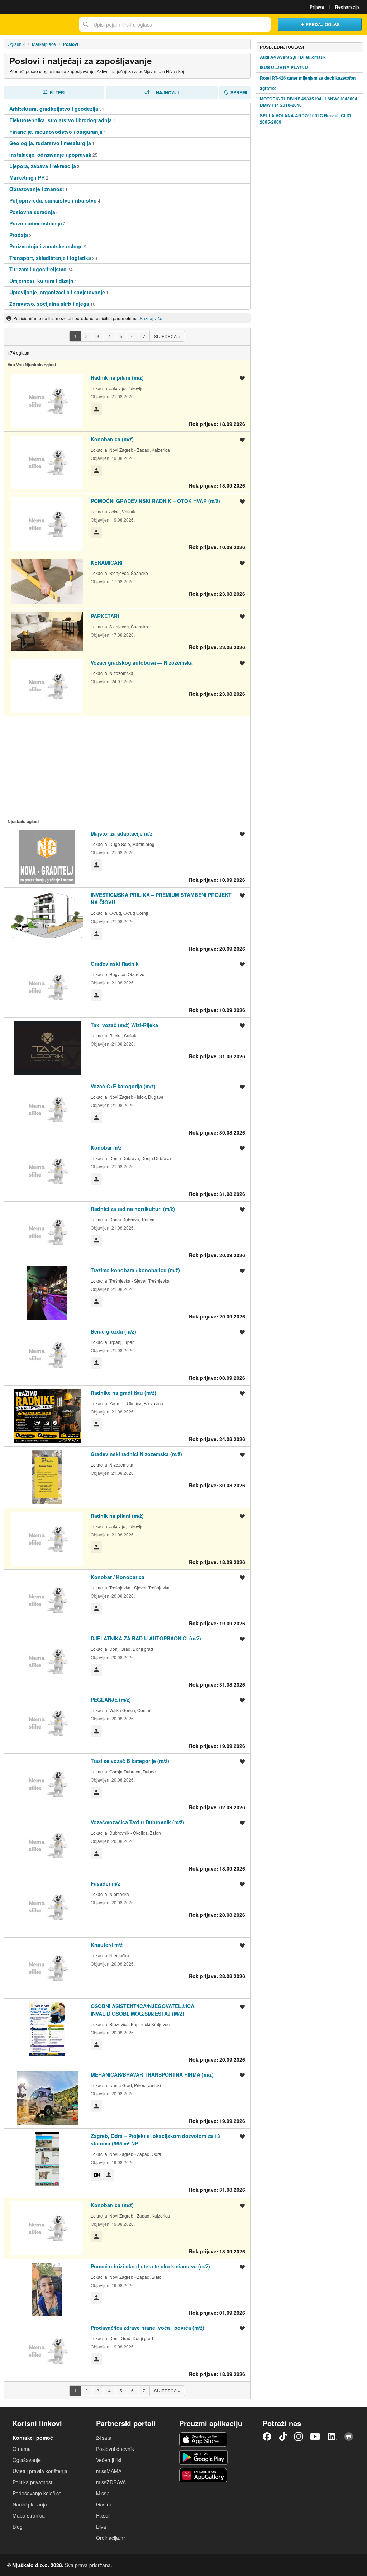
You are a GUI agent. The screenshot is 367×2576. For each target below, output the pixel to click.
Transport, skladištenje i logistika (50, 258)
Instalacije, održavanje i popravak (50, 155)
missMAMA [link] (109, 2471)
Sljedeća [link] (167, 336)
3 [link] (98, 336)
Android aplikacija (203, 2457)
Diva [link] (101, 2527)
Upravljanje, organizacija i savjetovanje (57, 292)
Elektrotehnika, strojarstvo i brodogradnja (61, 120)
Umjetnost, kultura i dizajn (41, 281)
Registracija (347, 7)
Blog (18, 2527)
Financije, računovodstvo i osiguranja (56, 132)
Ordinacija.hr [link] (111, 2538)
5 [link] (121, 336)
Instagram (299, 2437)
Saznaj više (151, 318)
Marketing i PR (27, 177)
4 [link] (109, 336)
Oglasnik (16, 44)
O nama (22, 2449)
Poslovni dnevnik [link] (115, 2449)
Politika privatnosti (33, 2482)
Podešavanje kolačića (37, 2493)
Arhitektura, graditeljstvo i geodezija (54, 109)
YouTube (315, 2437)
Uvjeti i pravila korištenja (40, 2471)
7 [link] (144, 336)
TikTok (283, 2437)
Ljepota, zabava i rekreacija (43, 166)
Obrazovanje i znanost (37, 189)
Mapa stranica (29, 2515)
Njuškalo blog (349, 2437)
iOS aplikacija (203, 2439)
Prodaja (19, 235)
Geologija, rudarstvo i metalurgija (50, 143)
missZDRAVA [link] (111, 2482)
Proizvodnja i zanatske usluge (46, 246)
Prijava (317, 7)
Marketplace (44, 44)
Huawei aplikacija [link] (203, 2475)
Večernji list (109, 2460)
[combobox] (175, 24)
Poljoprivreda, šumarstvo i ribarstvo (53, 200)
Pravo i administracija (36, 223)
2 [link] (87, 336)
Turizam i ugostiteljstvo (38, 269)
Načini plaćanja (30, 2504)
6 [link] (132, 336)
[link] (75, 336)
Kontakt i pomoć (33, 2438)
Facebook (267, 2437)
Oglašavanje (27, 2460)
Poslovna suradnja (32, 212)
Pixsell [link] (103, 2515)
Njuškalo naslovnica (38, 24)
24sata (104, 2438)
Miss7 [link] (103, 2493)
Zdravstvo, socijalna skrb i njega (49, 304)
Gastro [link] (104, 2504)
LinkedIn (332, 2437)
